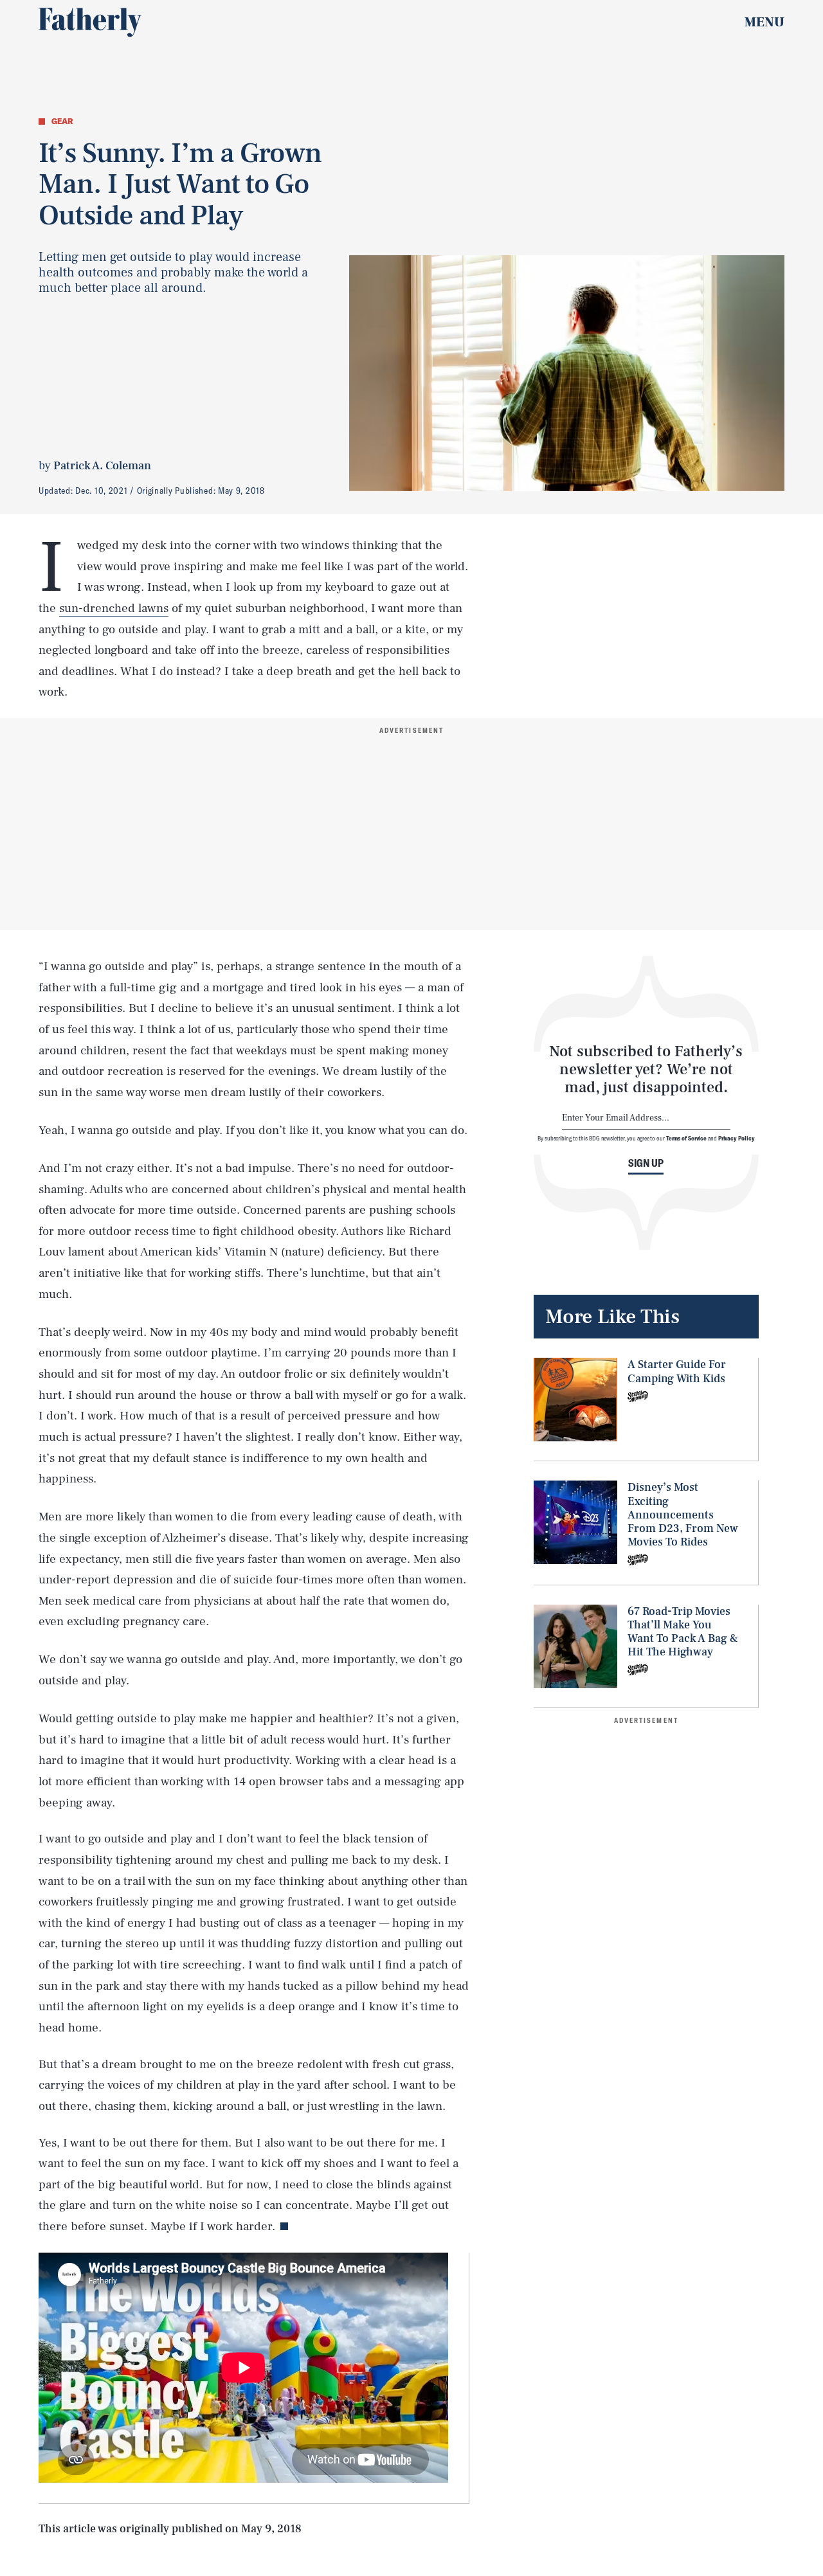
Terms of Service (686, 1138)
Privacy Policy (737, 1138)
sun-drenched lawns (114, 608)
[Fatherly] (90, 23)
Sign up (646, 1163)
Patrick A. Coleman (102, 466)
